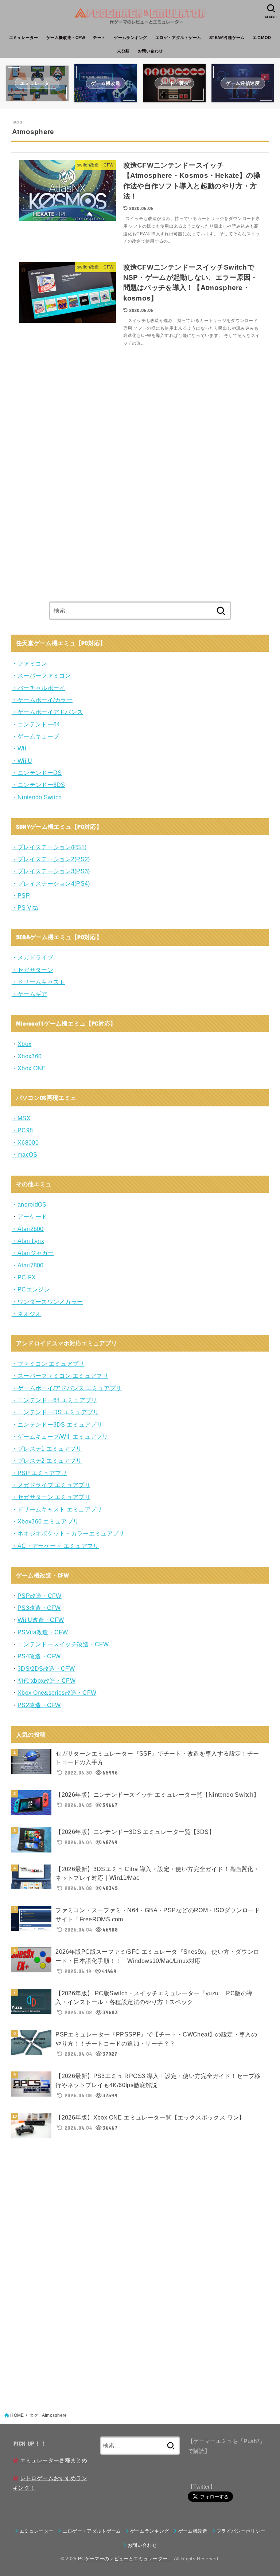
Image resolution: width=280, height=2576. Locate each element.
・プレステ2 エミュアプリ (47, 1460)
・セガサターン (32, 970)
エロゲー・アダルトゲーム (92, 2531)
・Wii (19, 748)
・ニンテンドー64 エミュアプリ (55, 1400)
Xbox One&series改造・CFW (57, 1693)
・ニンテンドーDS (37, 773)
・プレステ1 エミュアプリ (47, 1448)
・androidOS (29, 1204)
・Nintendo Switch (37, 797)
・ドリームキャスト (38, 982)
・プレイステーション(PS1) (49, 847)
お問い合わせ (150, 51)
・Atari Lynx (28, 1241)
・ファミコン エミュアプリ (48, 1364)
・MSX (21, 1118)
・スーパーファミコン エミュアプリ (60, 1376)
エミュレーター (24, 38)
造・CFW (48, 1656)
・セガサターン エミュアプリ (51, 1497)
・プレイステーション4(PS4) (51, 883)
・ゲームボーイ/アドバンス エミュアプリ (67, 1388)
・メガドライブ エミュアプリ (51, 1485)
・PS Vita (25, 907)
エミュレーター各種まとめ (54, 2461)
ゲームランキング (130, 38)
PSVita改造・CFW (43, 1632)
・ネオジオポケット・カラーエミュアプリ (68, 1533)
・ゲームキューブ (35, 736)
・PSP (21, 895)
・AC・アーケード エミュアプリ (55, 1546)
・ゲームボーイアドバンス (47, 712)
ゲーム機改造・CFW (66, 38)
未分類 (123, 51)
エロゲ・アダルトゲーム (178, 38)
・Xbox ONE (29, 1068)
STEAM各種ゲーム (227, 38)
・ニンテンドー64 (36, 724)
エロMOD (262, 38)
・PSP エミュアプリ (39, 1473)
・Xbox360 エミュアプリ (45, 1521)
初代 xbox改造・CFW (46, 1681)
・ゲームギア (30, 994)
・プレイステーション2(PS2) (51, 859)
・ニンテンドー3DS (38, 785)
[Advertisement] (66, 474)
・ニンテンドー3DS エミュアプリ (57, 1424)
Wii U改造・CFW (41, 1620)
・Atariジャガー (33, 1253)
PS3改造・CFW (39, 1608)
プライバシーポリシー (241, 2531)
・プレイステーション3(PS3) (51, 871)
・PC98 (22, 1130)
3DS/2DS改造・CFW (46, 1669)
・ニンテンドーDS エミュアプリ (55, 1412)
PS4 (23, 1656)
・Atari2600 (28, 1229)
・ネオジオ (27, 1314)
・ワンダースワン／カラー (47, 1302)
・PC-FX (24, 1277)
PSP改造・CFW (40, 1596)
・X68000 (25, 1142)
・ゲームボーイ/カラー (42, 700)
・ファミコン (30, 663)
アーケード (32, 1216)
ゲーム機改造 (193, 2531)
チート (99, 38)
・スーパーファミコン (41, 675)
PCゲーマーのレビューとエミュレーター (125, 2559)
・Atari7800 (28, 1265)
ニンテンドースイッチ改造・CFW (63, 1644)
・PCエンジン (31, 1289)
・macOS (25, 1154)
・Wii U (22, 761)
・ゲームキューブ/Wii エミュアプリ (60, 1436)
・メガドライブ (32, 957)
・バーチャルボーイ (38, 688)
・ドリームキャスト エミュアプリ (57, 1509)
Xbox (24, 1044)
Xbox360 (30, 1056)
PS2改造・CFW (39, 1705)
